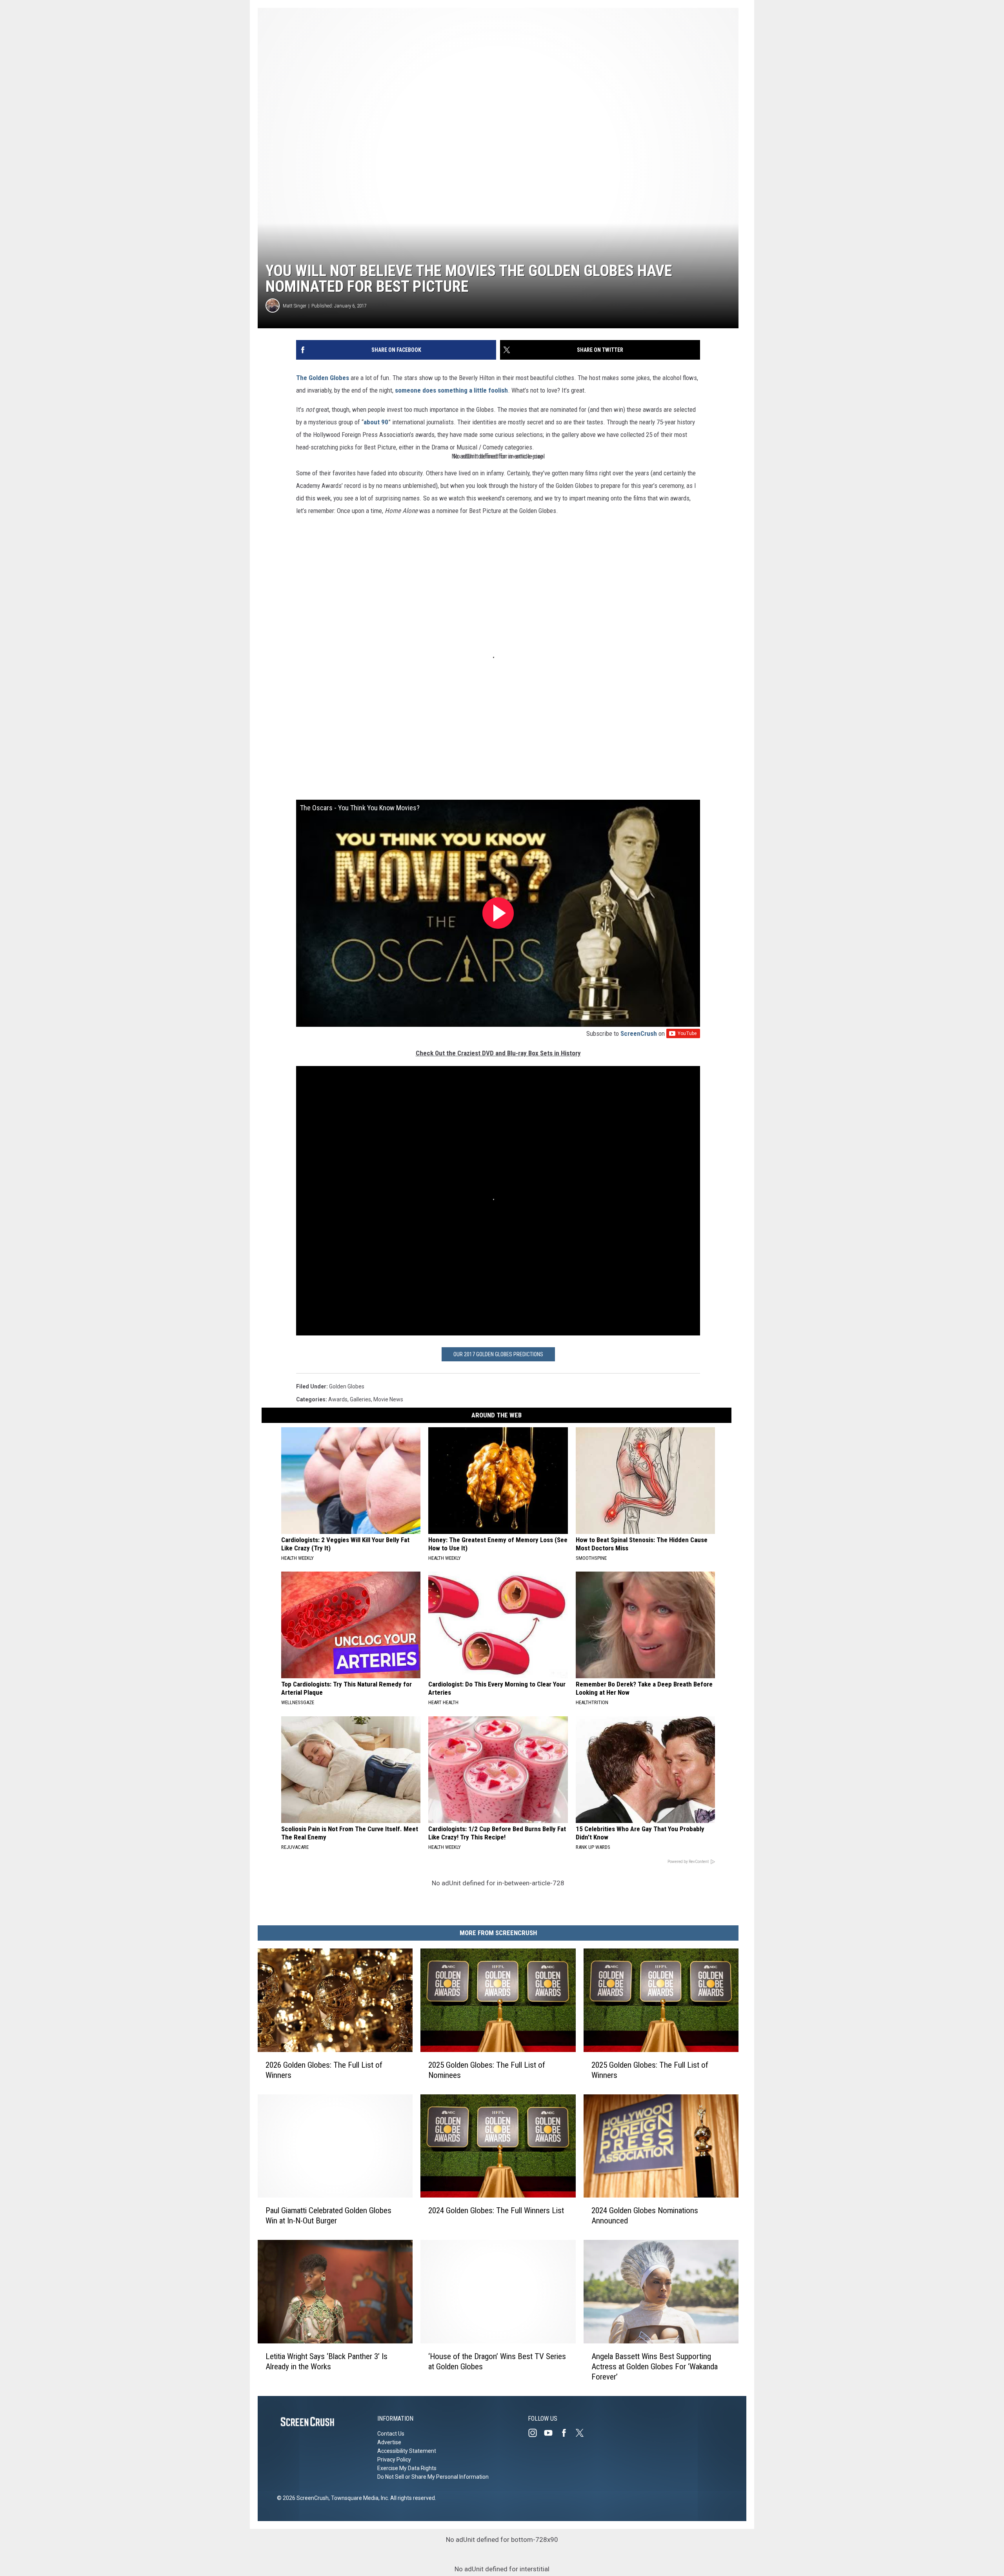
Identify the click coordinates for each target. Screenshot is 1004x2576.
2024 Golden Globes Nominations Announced (645, 2216)
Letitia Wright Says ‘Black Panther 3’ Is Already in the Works (326, 2361)
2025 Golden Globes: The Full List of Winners (650, 2070)
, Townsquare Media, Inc (358, 2498)
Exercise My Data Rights (407, 2468)
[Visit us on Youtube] (551, 2433)
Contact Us (391, 2434)
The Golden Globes (323, 378)
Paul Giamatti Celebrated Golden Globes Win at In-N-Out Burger (328, 2216)
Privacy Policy (394, 2460)
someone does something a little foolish (451, 390)
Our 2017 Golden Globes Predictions (498, 1354)
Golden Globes (347, 1386)
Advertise (389, 2442)
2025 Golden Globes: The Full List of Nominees (487, 2070)
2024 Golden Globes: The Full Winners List (496, 2210)
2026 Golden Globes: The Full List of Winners (324, 2070)
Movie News (388, 1399)
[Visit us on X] (583, 2433)
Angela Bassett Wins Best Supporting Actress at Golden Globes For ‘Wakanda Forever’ (655, 2367)
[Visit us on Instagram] (536, 2433)
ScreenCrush (639, 1033)
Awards (338, 1399)
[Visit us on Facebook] (567, 2433)
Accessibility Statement (407, 2451)
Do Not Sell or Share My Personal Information (433, 2477)
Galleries (360, 1399)
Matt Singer (295, 306)
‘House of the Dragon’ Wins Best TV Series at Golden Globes (497, 2361)
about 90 (376, 422)
